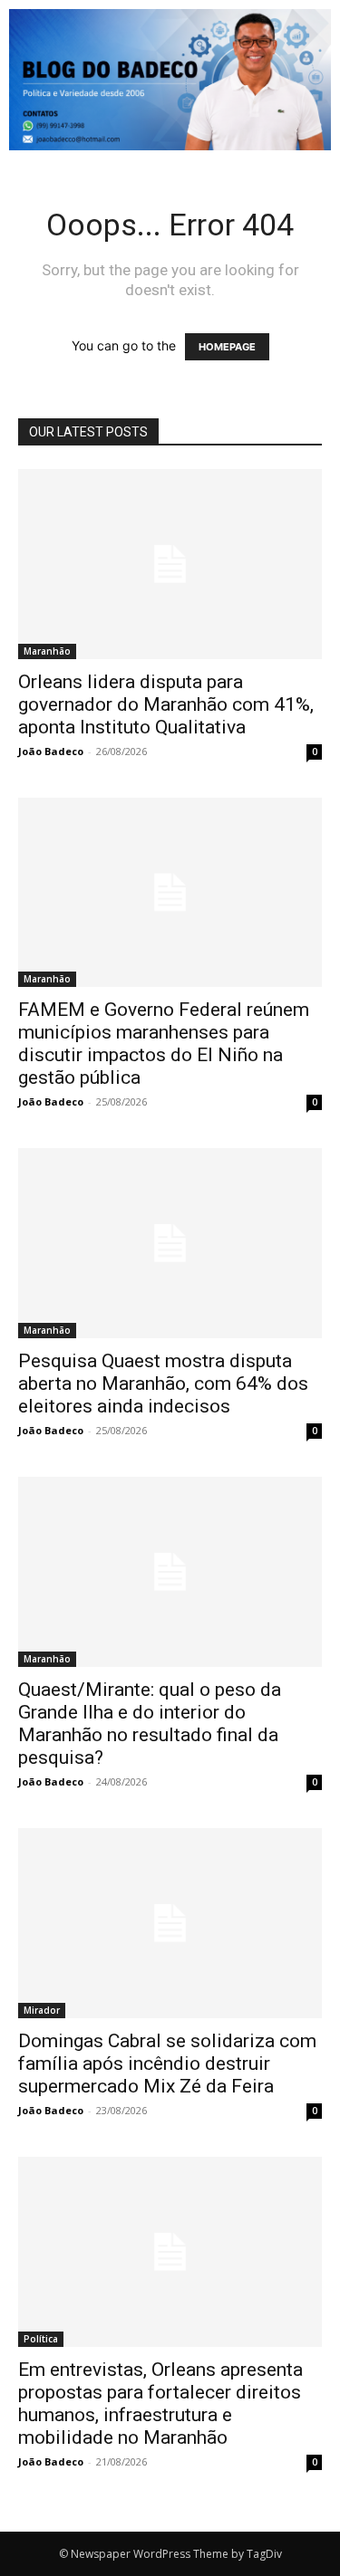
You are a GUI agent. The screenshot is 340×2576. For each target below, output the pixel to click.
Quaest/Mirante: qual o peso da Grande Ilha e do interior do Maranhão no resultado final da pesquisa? (150, 1724)
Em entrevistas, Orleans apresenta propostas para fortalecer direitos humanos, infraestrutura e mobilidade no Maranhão (160, 2404)
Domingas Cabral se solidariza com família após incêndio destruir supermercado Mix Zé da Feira (167, 2064)
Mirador (42, 2010)
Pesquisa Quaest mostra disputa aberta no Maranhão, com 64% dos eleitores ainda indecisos (163, 1384)
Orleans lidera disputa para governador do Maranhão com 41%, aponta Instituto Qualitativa (166, 704)
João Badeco (51, 751)
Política (41, 2339)
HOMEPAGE (227, 347)
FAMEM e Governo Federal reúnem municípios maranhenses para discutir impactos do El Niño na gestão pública (164, 1044)
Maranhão (47, 651)
